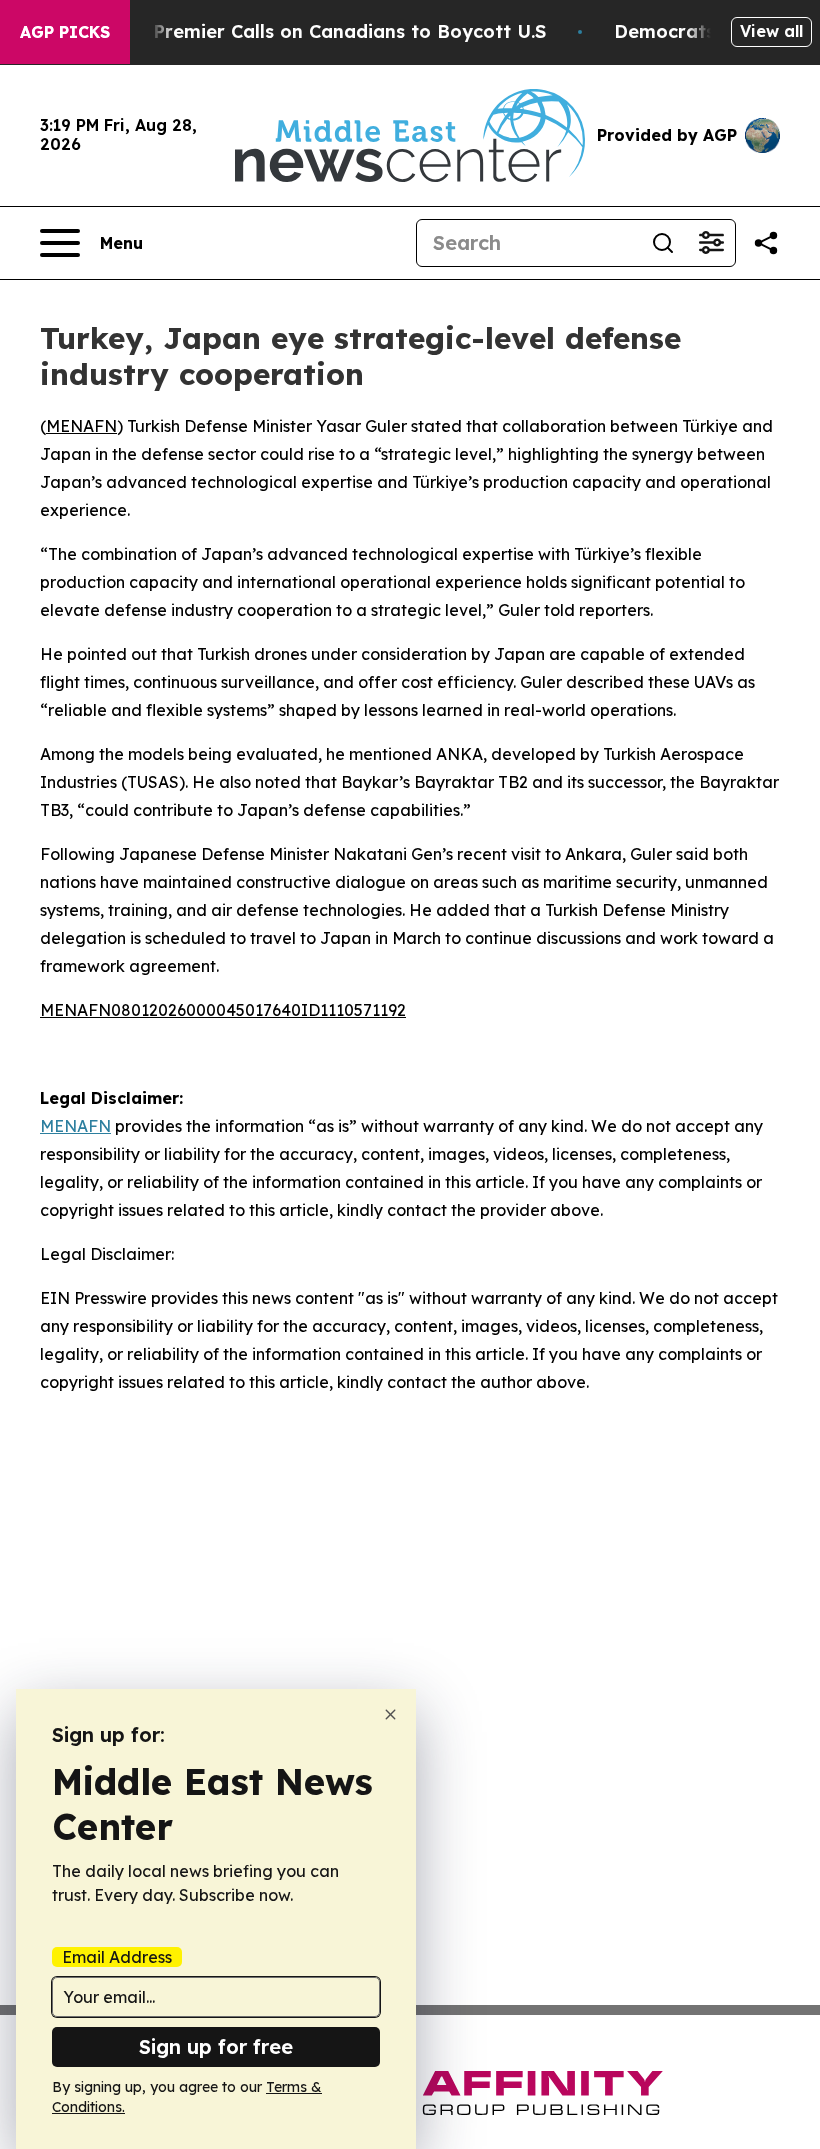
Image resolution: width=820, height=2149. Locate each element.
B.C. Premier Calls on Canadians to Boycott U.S (330, 31)
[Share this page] (766, 243)
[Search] (663, 243)
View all (771, 31)
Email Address (117, 1957)
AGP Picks (65, 32)
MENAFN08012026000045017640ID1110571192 (223, 1010)
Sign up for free (216, 2046)
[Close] (390, 1714)
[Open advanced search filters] (711, 243)
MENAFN (81, 426)
